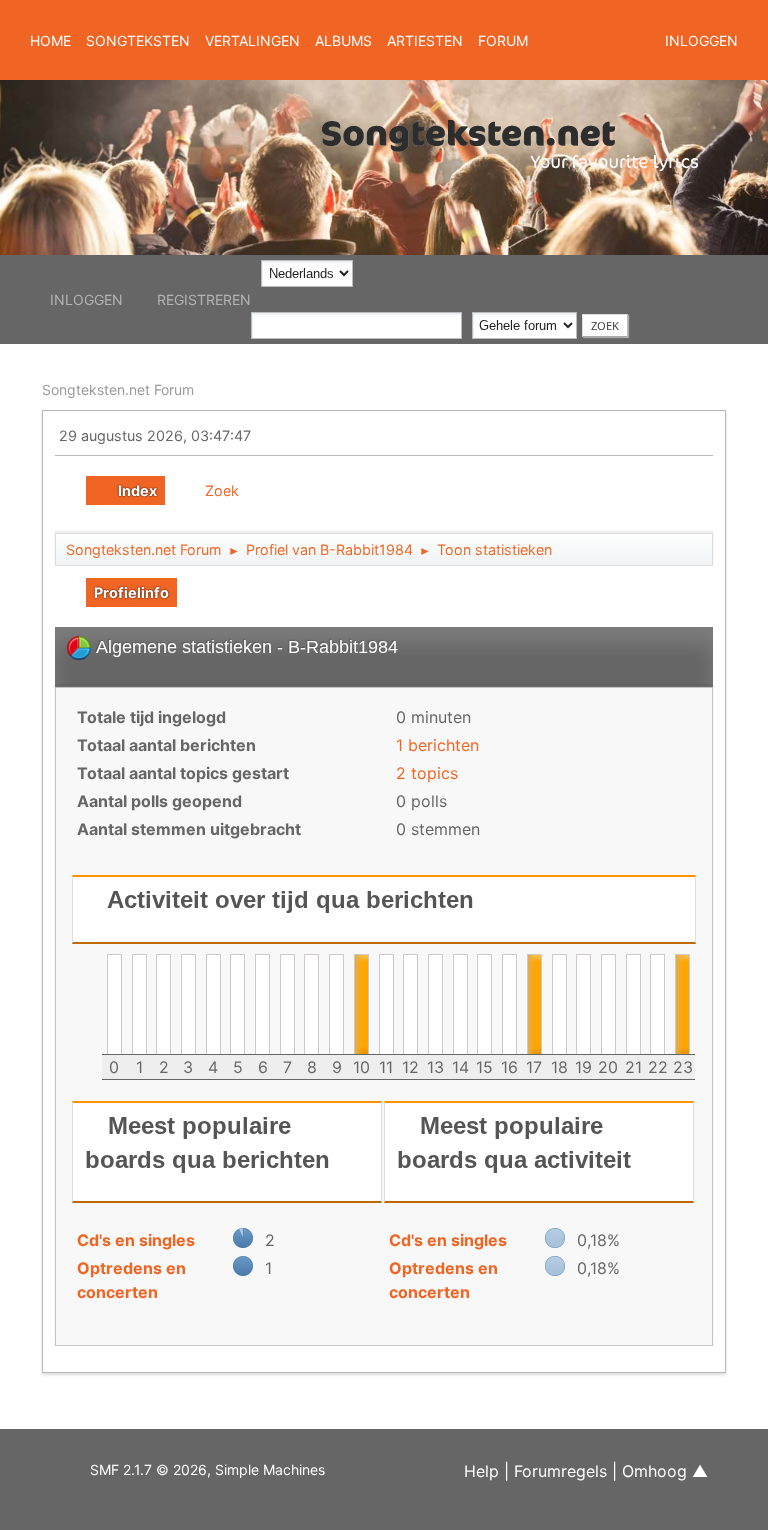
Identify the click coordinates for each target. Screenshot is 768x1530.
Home (50, 40)
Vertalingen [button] (252, 40)
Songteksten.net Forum (118, 389)
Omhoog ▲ (665, 1471)
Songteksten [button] (138, 40)
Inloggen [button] (701, 40)
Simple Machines (270, 1469)
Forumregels (560, 1471)
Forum (503, 40)
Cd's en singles (136, 1240)
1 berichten (437, 745)
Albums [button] (343, 40)
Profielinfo (131, 592)
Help (481, 1471)
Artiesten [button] (425, 40)
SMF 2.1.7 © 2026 (148, 1469)
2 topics (427, 773)
